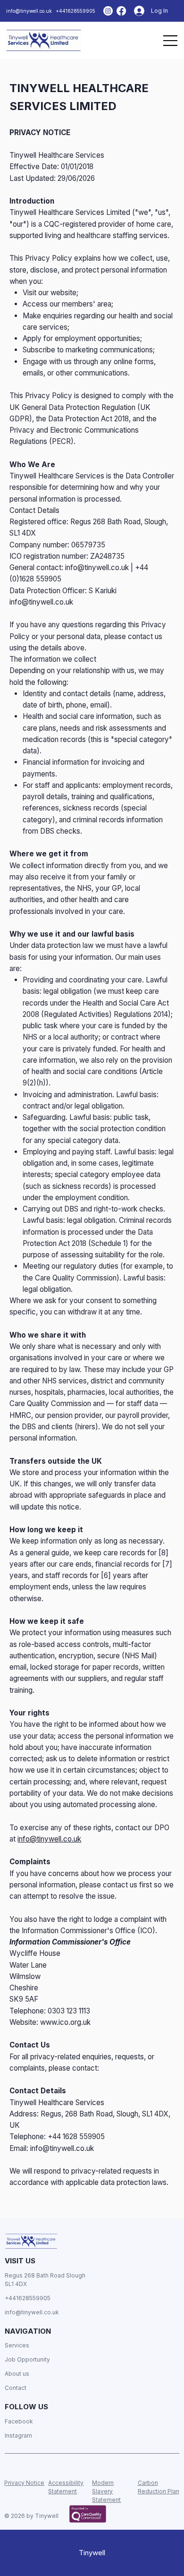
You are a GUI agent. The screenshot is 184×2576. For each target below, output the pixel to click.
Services (17, 2345)
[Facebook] (121, 11)
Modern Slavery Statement (106, 2491)
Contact (16, 2388)
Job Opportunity (28, 2359)
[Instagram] (108, 11)
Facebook (19, 2421)
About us (17, 2374)
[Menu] (171, 40)
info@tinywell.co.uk (29, 11)
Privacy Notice (24, 2483)
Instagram (18, 2435)
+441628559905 (75, 11)
